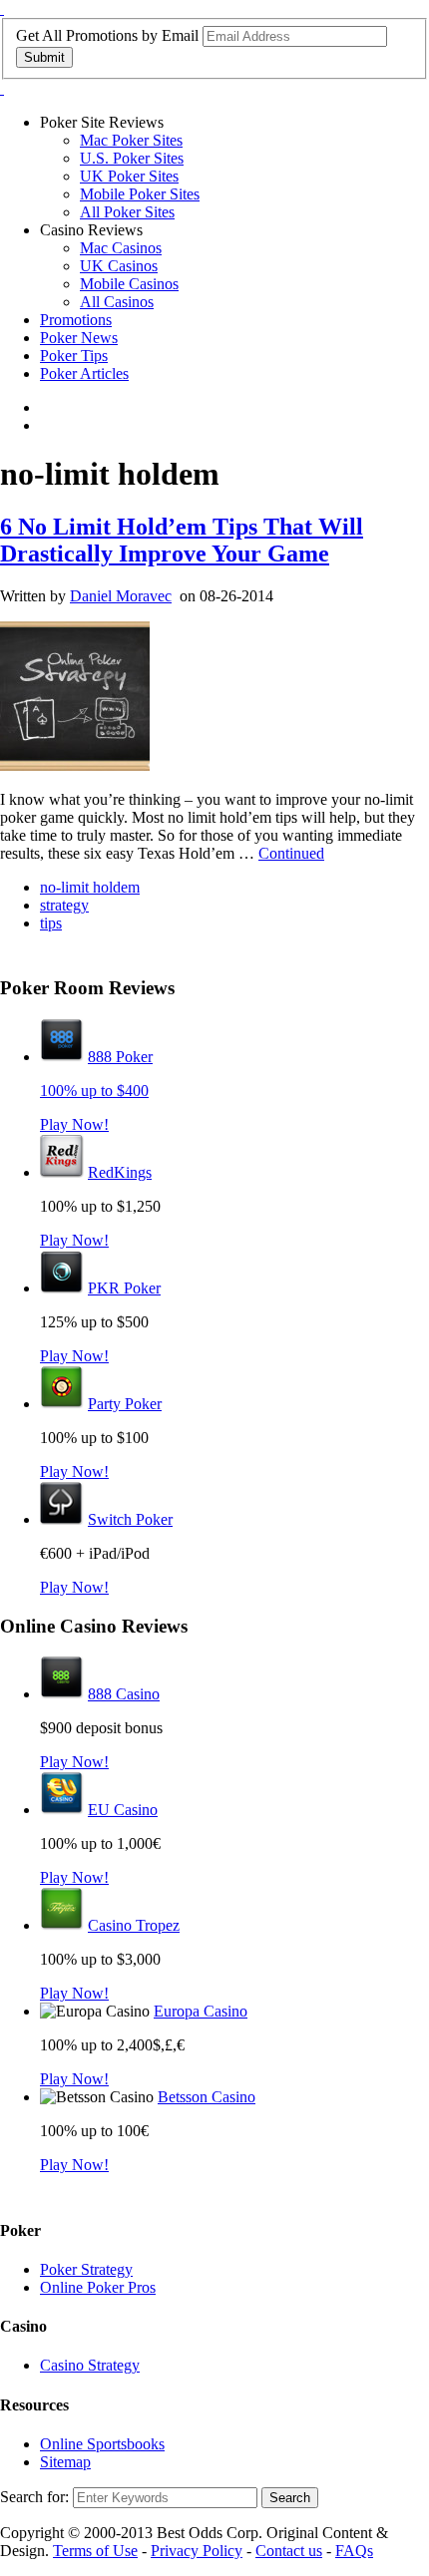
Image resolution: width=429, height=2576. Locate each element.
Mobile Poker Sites (140, 194)
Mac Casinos (121, 248)
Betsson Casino (207, 2097)
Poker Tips (74, 356)
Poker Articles (84, 373)
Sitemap (65, 2462)
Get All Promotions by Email (107, 35)
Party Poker (125, 1404)
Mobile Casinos (129, 284)
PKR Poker (124, 1288)
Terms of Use (95, 2551)
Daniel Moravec (121, 596)
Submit (44, 57)
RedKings (120, 1172)
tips (51, 923)
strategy (64, 905)
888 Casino (124, 1694)
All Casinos (117, 302)
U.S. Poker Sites (132, 158)
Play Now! (74, 1124)
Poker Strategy (86, 2269)
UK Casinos (119, 266)
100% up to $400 (94, 1091)
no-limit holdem (90, 887)
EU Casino (123, 1810)
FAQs (354, 2551)
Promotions (76, 320)
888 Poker (120, 1057)
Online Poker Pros (98, 2287)
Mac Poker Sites (131, 140)
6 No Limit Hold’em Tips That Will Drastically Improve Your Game (182, 540)
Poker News (79, 338)
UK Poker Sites (129, 176)
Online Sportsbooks (102, 2444)
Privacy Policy (197, 2551)
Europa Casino (201, 2011)
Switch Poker (130, 1519)
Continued (291, 853)
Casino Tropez (134, 1925)
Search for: (34, 2497)
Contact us (289, 2551)
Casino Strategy (90, 2365)
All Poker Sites (127, 212)
